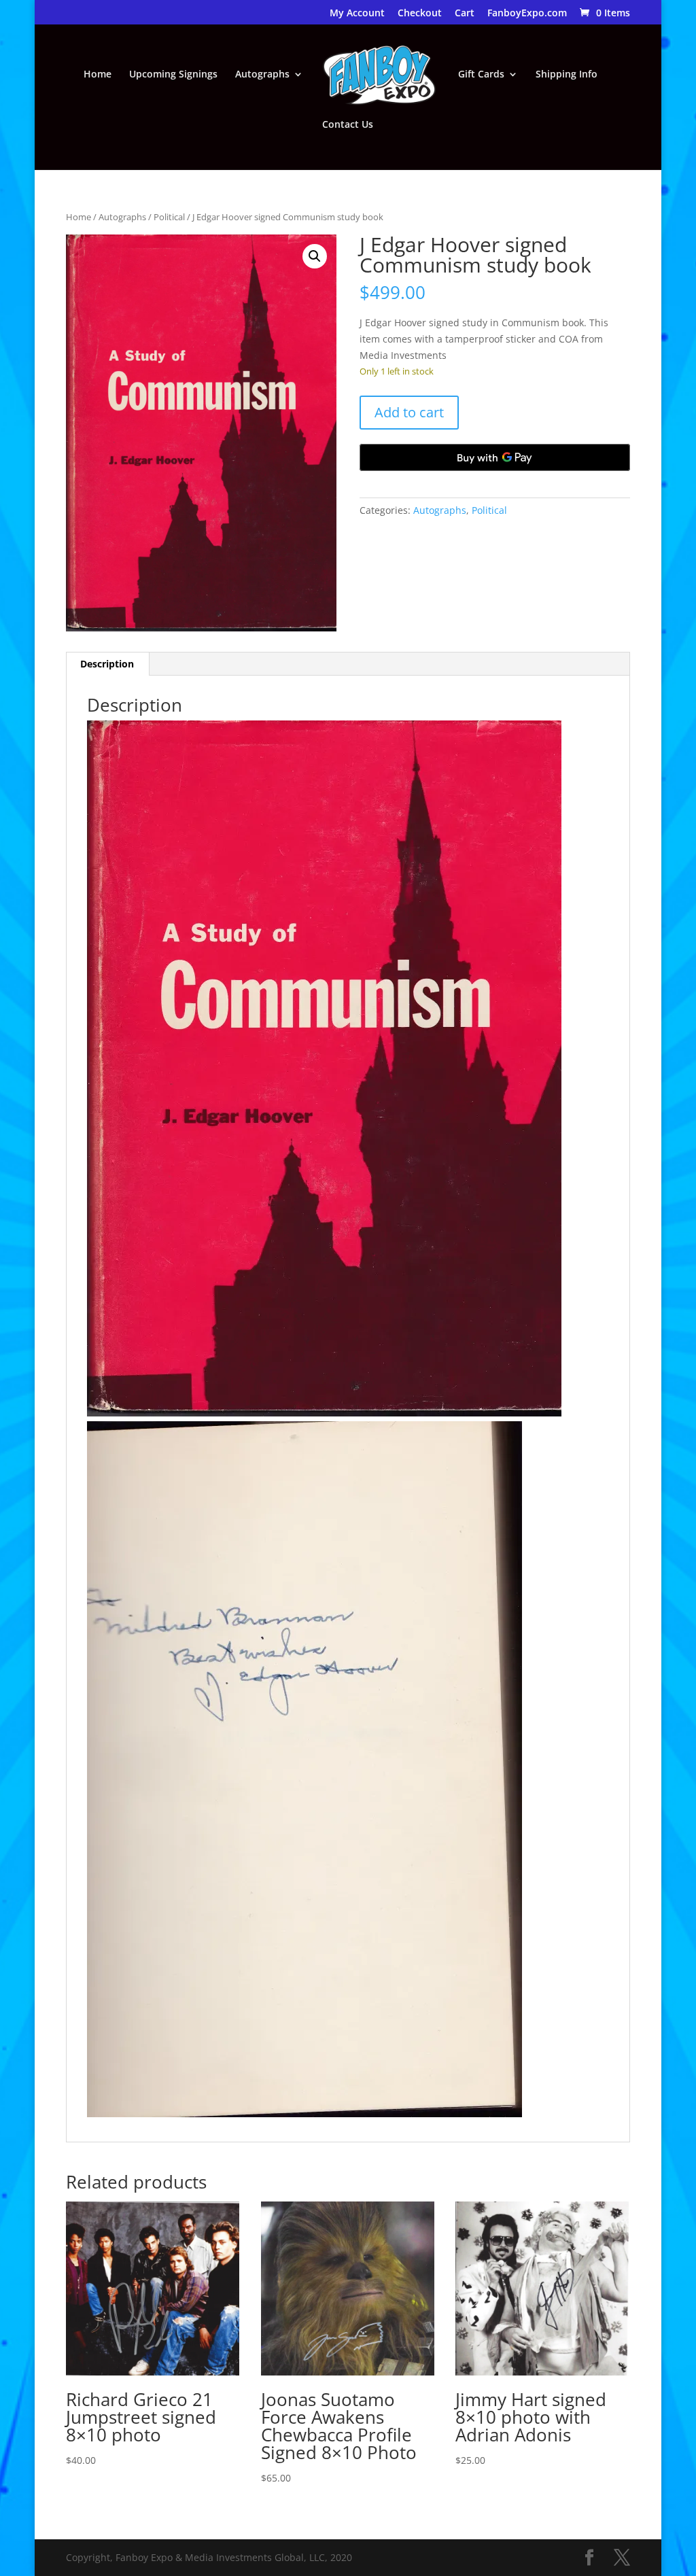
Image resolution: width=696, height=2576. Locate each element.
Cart (465, 14)
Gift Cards (481, 75)
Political (169, 217)
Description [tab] (107, 664)
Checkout (420, 14)
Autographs (262, 75)
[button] (315, 256)
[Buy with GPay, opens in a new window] (495, 457)
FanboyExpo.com (527, 14)
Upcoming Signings (173, 75)
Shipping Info (567, 75)
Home (98, 75)
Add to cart (409, 412)
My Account (357, 14)
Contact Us (348, 125)
